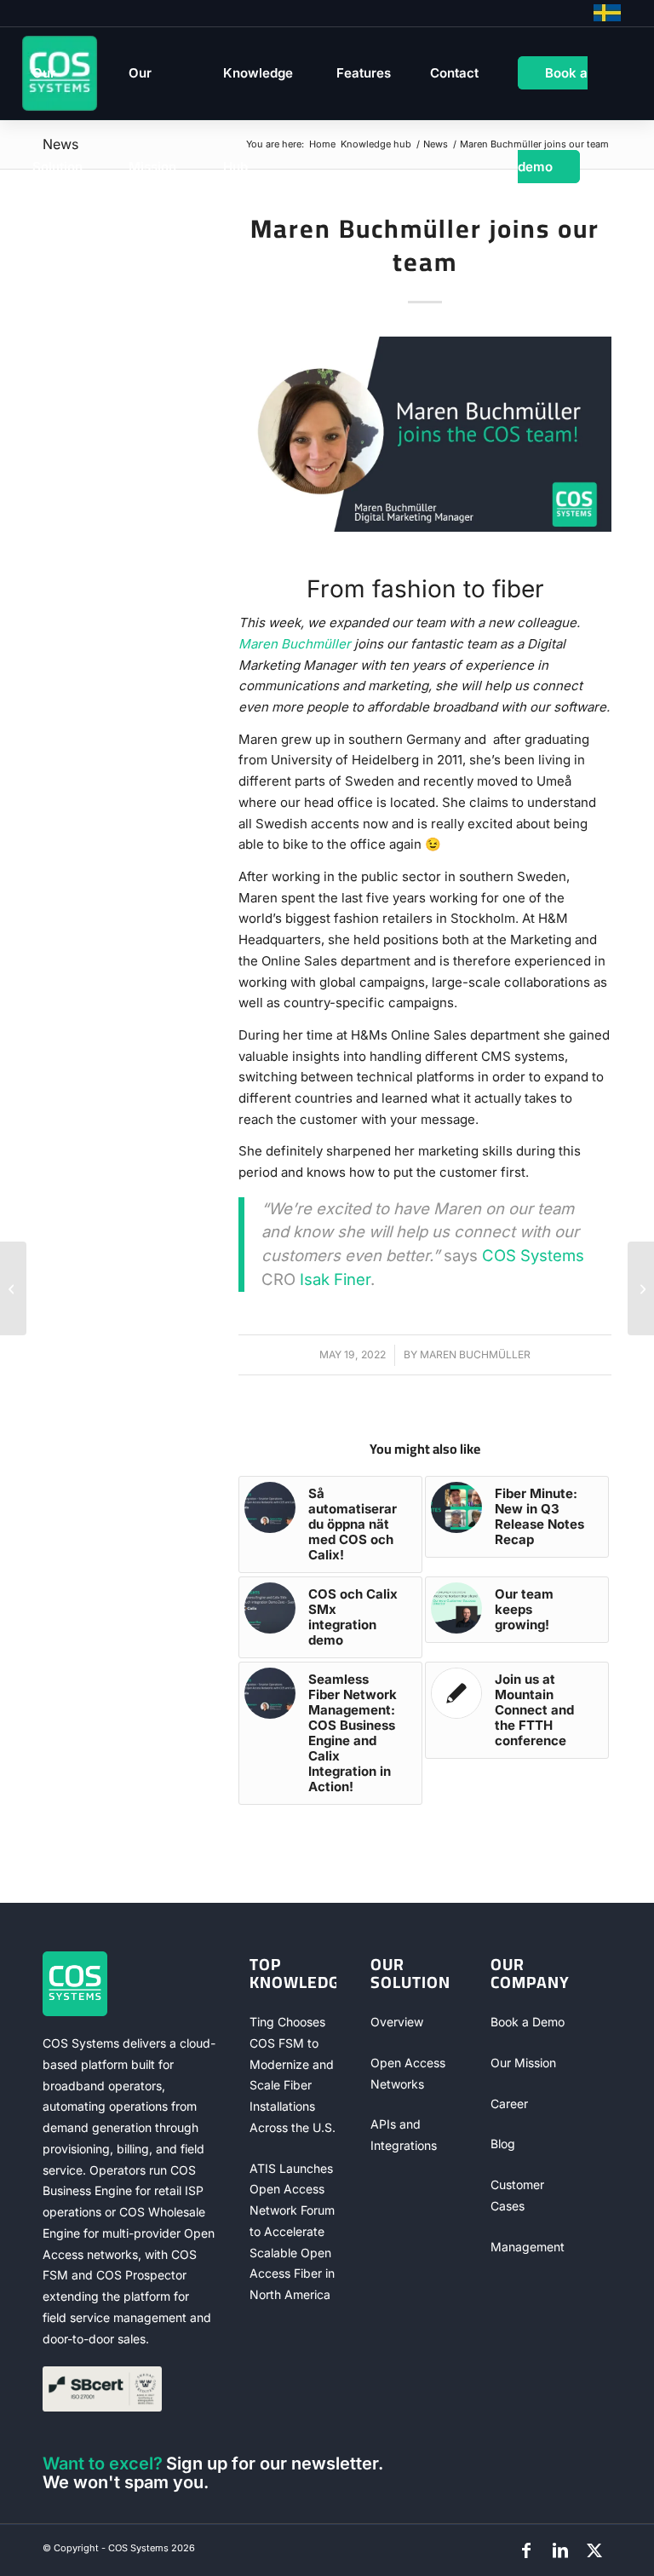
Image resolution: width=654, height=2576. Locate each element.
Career (509, 2103)
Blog (503, 2144)
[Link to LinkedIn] (560, 2550)
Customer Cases (517, 2195)
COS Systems (533, 1255)
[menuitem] (61, 73)
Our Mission (523, 2063)
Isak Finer (335, 1279)
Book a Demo (528, 2022)
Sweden (607, 13)
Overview (397, 2022)
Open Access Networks (408, 2073)
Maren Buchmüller (295, 644)
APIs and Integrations (404, 2135)
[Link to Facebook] (526, 2550)
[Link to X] (594, 2550)
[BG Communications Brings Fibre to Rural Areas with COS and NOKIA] (13, 1288)
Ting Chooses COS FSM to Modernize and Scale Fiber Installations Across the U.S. (293, 2075)
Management (528, 2247)
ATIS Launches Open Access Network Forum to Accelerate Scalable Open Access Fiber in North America (292, 2232)
